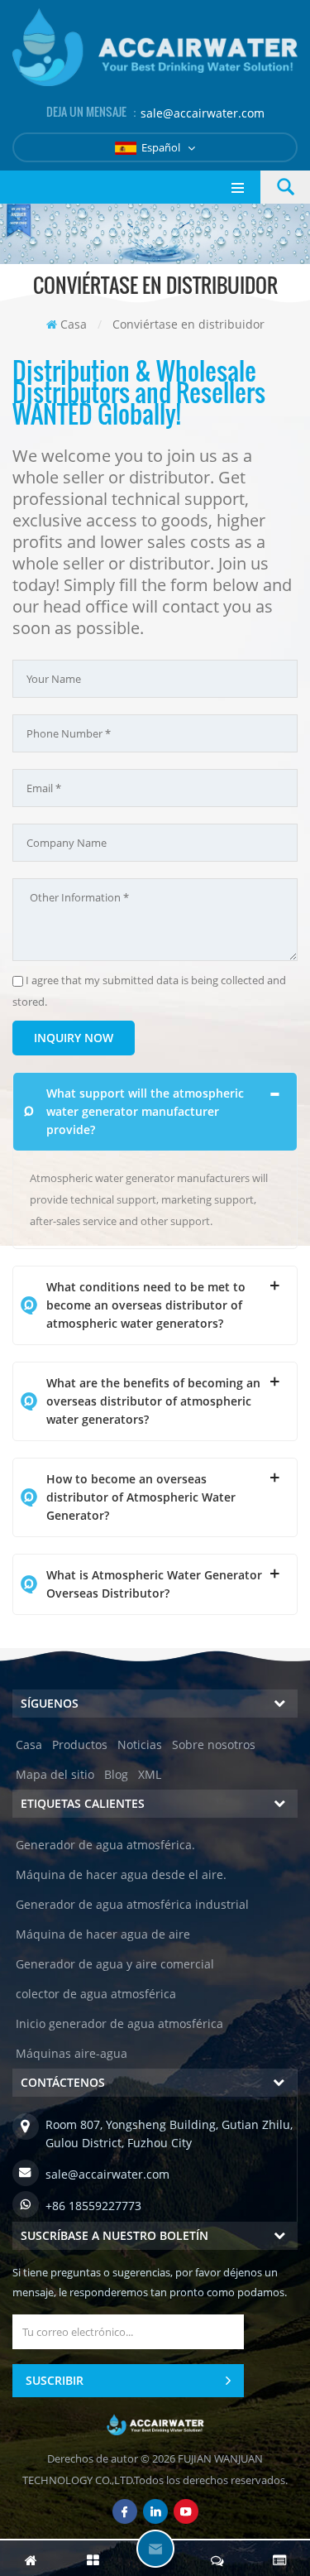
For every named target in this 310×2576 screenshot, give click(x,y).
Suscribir (55, 2380)
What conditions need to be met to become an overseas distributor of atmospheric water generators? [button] (146, 1305)
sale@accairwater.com (203, 113)
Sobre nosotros (214, 1745)
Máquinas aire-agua (72, 2053)
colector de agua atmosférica (96, 1994)
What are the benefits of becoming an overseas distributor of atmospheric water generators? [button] (153, 1401)
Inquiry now (74, 1038)
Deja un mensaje (155, 2549)
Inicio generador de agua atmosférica (119, 2023)
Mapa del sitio (55, 1774)
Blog (116, 1774)
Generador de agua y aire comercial (115, 1964)
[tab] (155, 1112)
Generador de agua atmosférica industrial (132, 1904)
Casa (74, 324)
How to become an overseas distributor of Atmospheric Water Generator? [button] (141, 1497)
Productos (80, 1745)
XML (150, 1774)
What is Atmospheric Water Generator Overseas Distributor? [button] (154, 1584)
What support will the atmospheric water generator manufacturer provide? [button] (145, 1111)
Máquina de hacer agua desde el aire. (121, 1874)
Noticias (140, 1745)
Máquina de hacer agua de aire (103, 1934)
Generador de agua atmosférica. (105, 1845)
